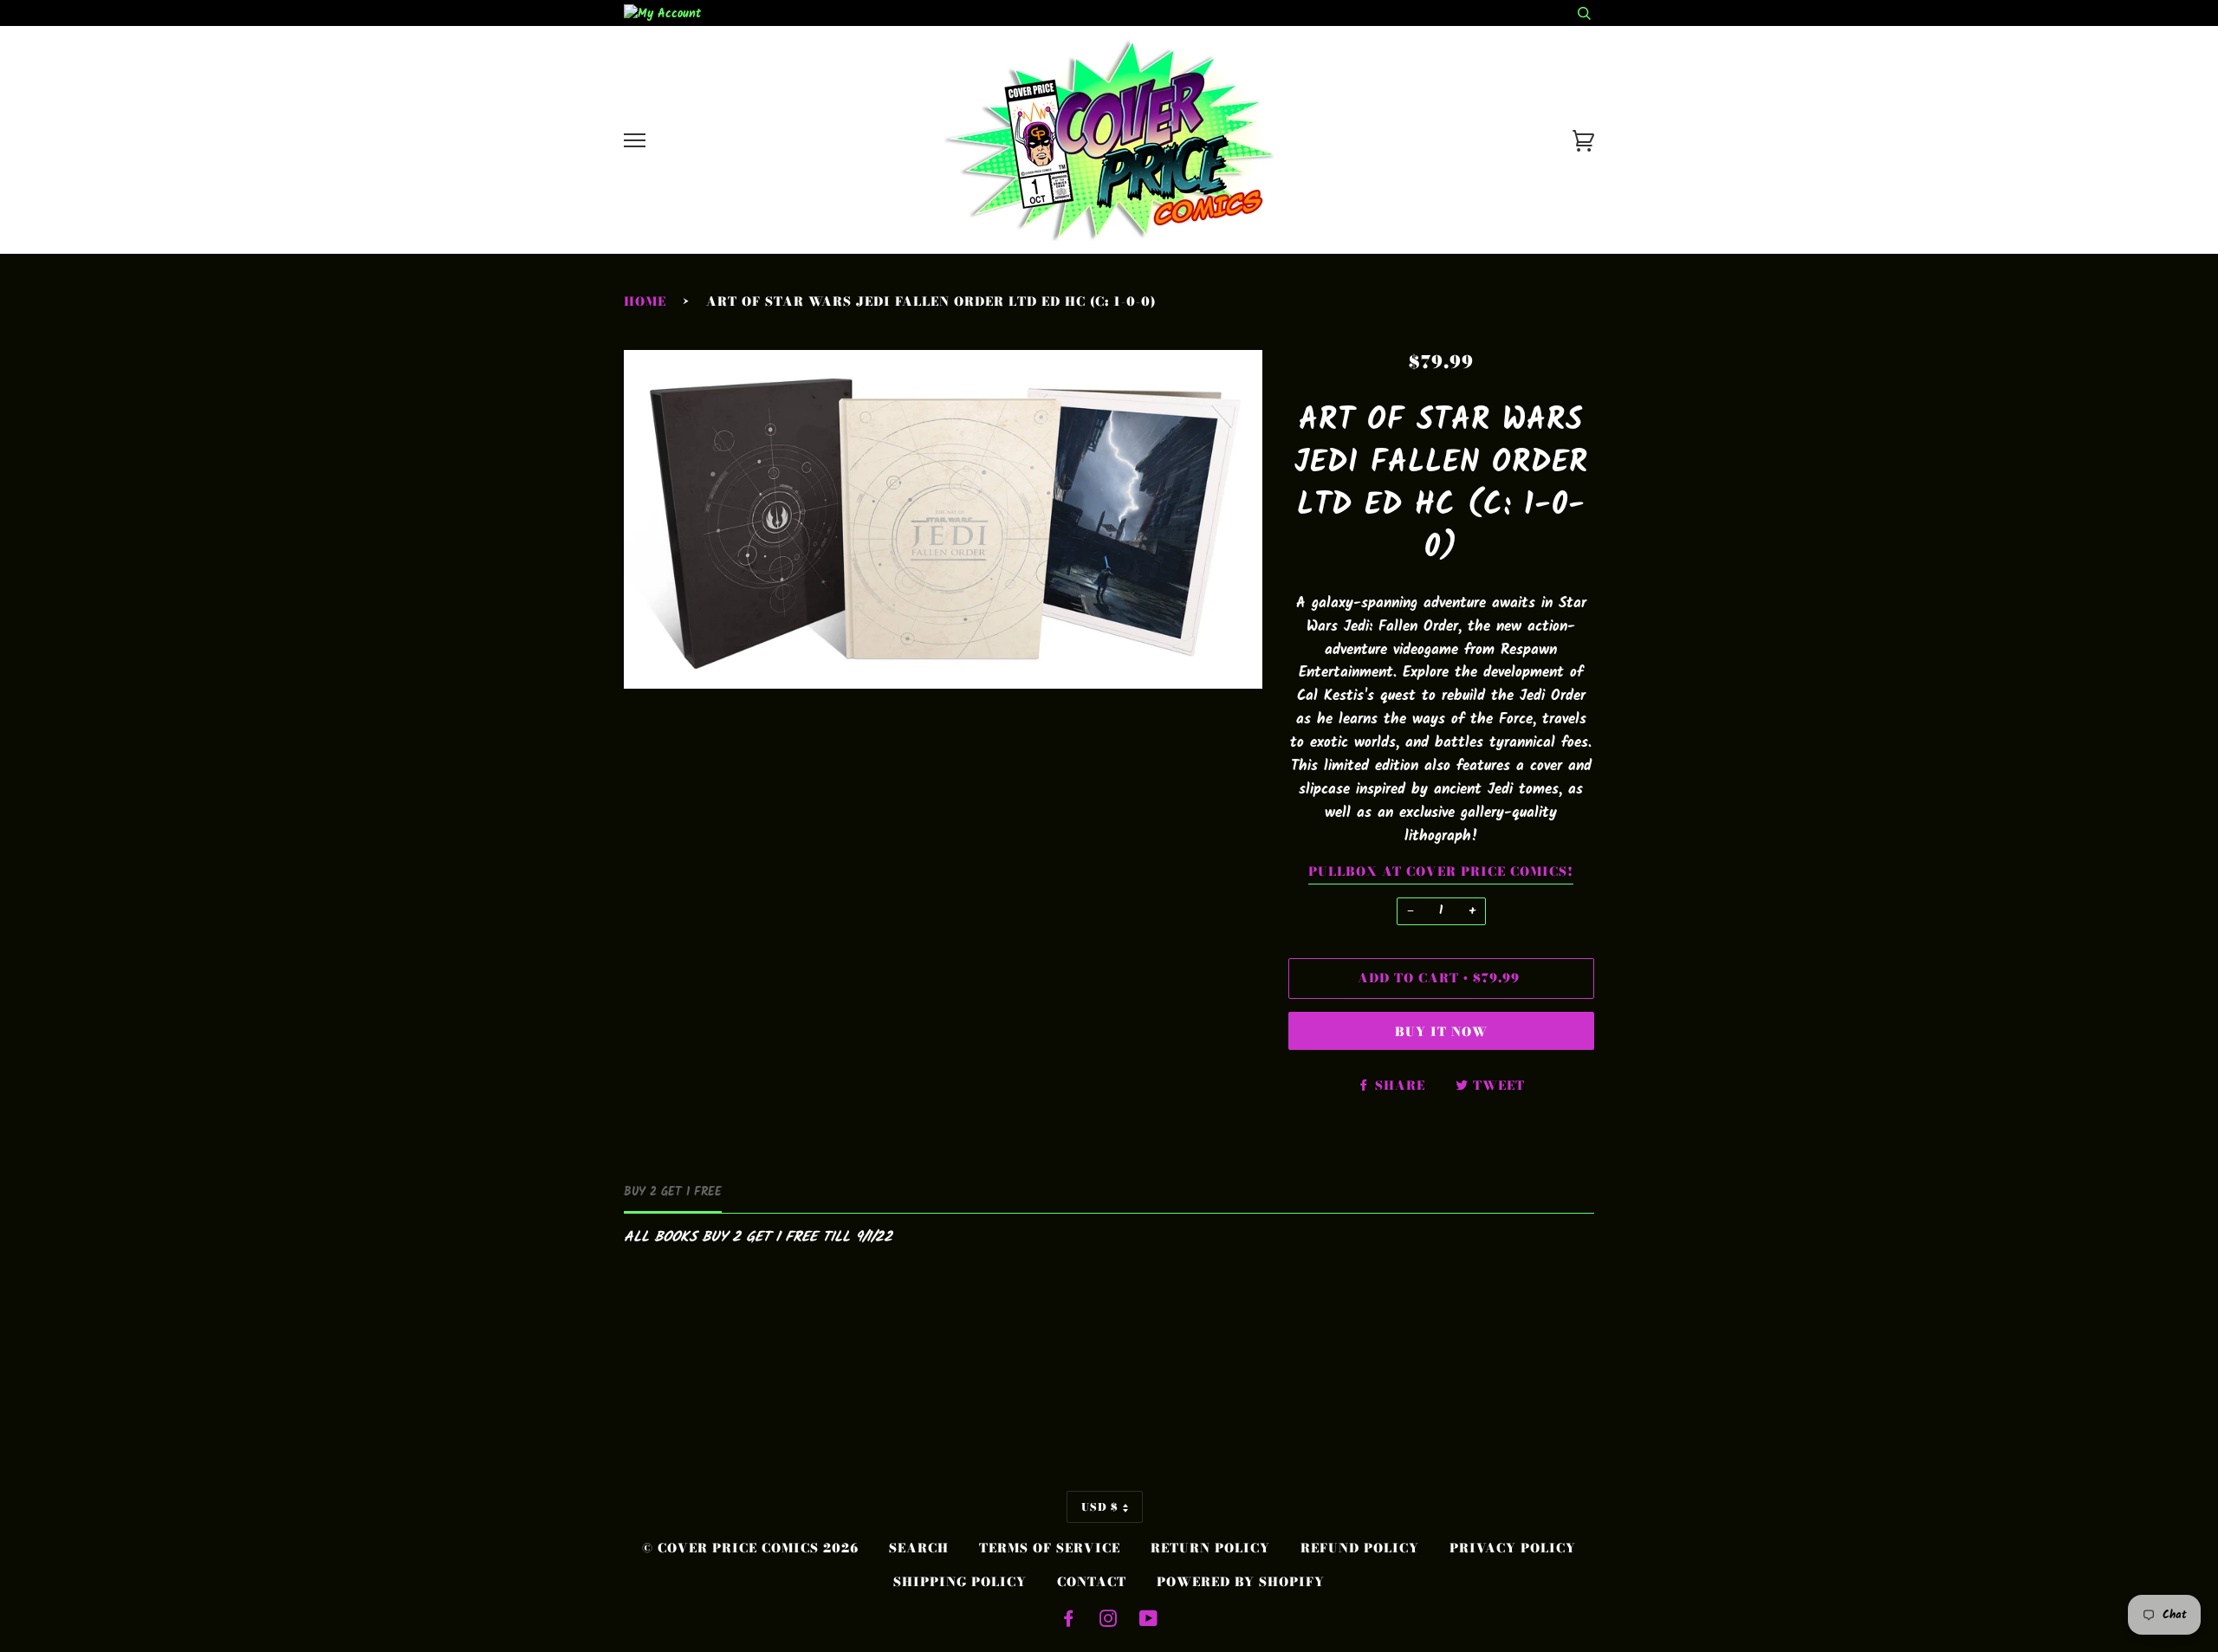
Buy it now (1441, 1032)
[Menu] (635, 141)
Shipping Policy (960, 1582)
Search (919, 1548)
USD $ (1100, 1507)
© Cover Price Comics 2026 (750, 1548)
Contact (1092, 1582)
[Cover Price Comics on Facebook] (1069, 1621)
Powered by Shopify (1241, 1582)
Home (645, 301)
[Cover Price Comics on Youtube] (1149, 1621)
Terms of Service (1050, 1548)
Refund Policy (1360, 1548)
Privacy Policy (1513, 1548)
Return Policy (1210, 1548)
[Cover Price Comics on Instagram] (1109, 1621)
